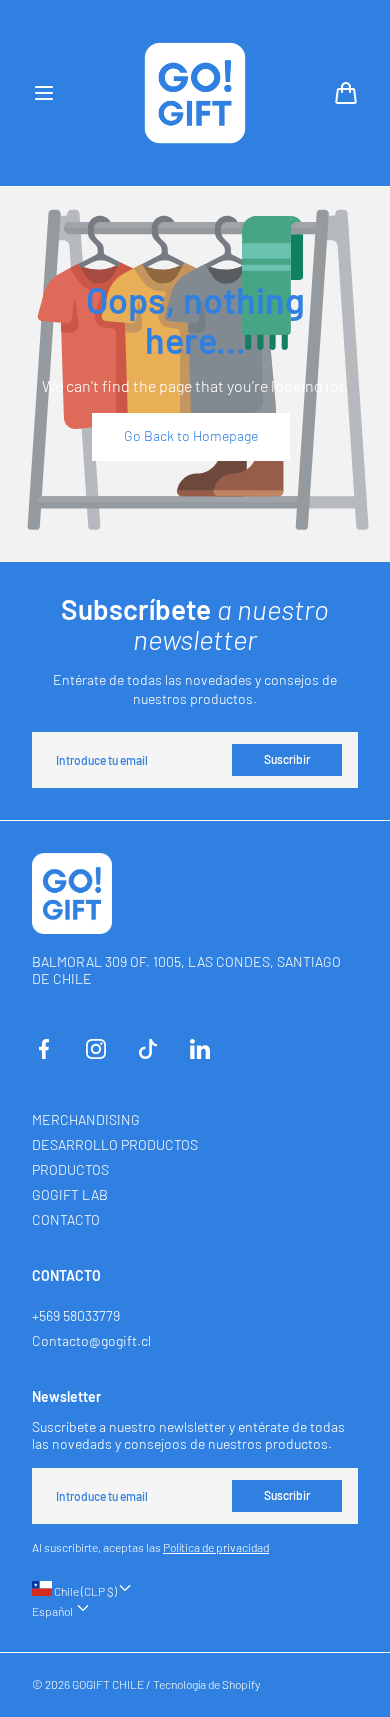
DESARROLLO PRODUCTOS (115, 1144)
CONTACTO (66, 1219)
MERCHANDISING (86, 1119)
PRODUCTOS (70, 1169)
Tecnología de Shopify (206, 1684)
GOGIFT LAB (70, 1194)
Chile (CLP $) (84, 1591)
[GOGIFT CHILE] (195, 93)
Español (53, 1611)
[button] (44, 93)
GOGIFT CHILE (108, 1684)
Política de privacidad (216, 1547)
